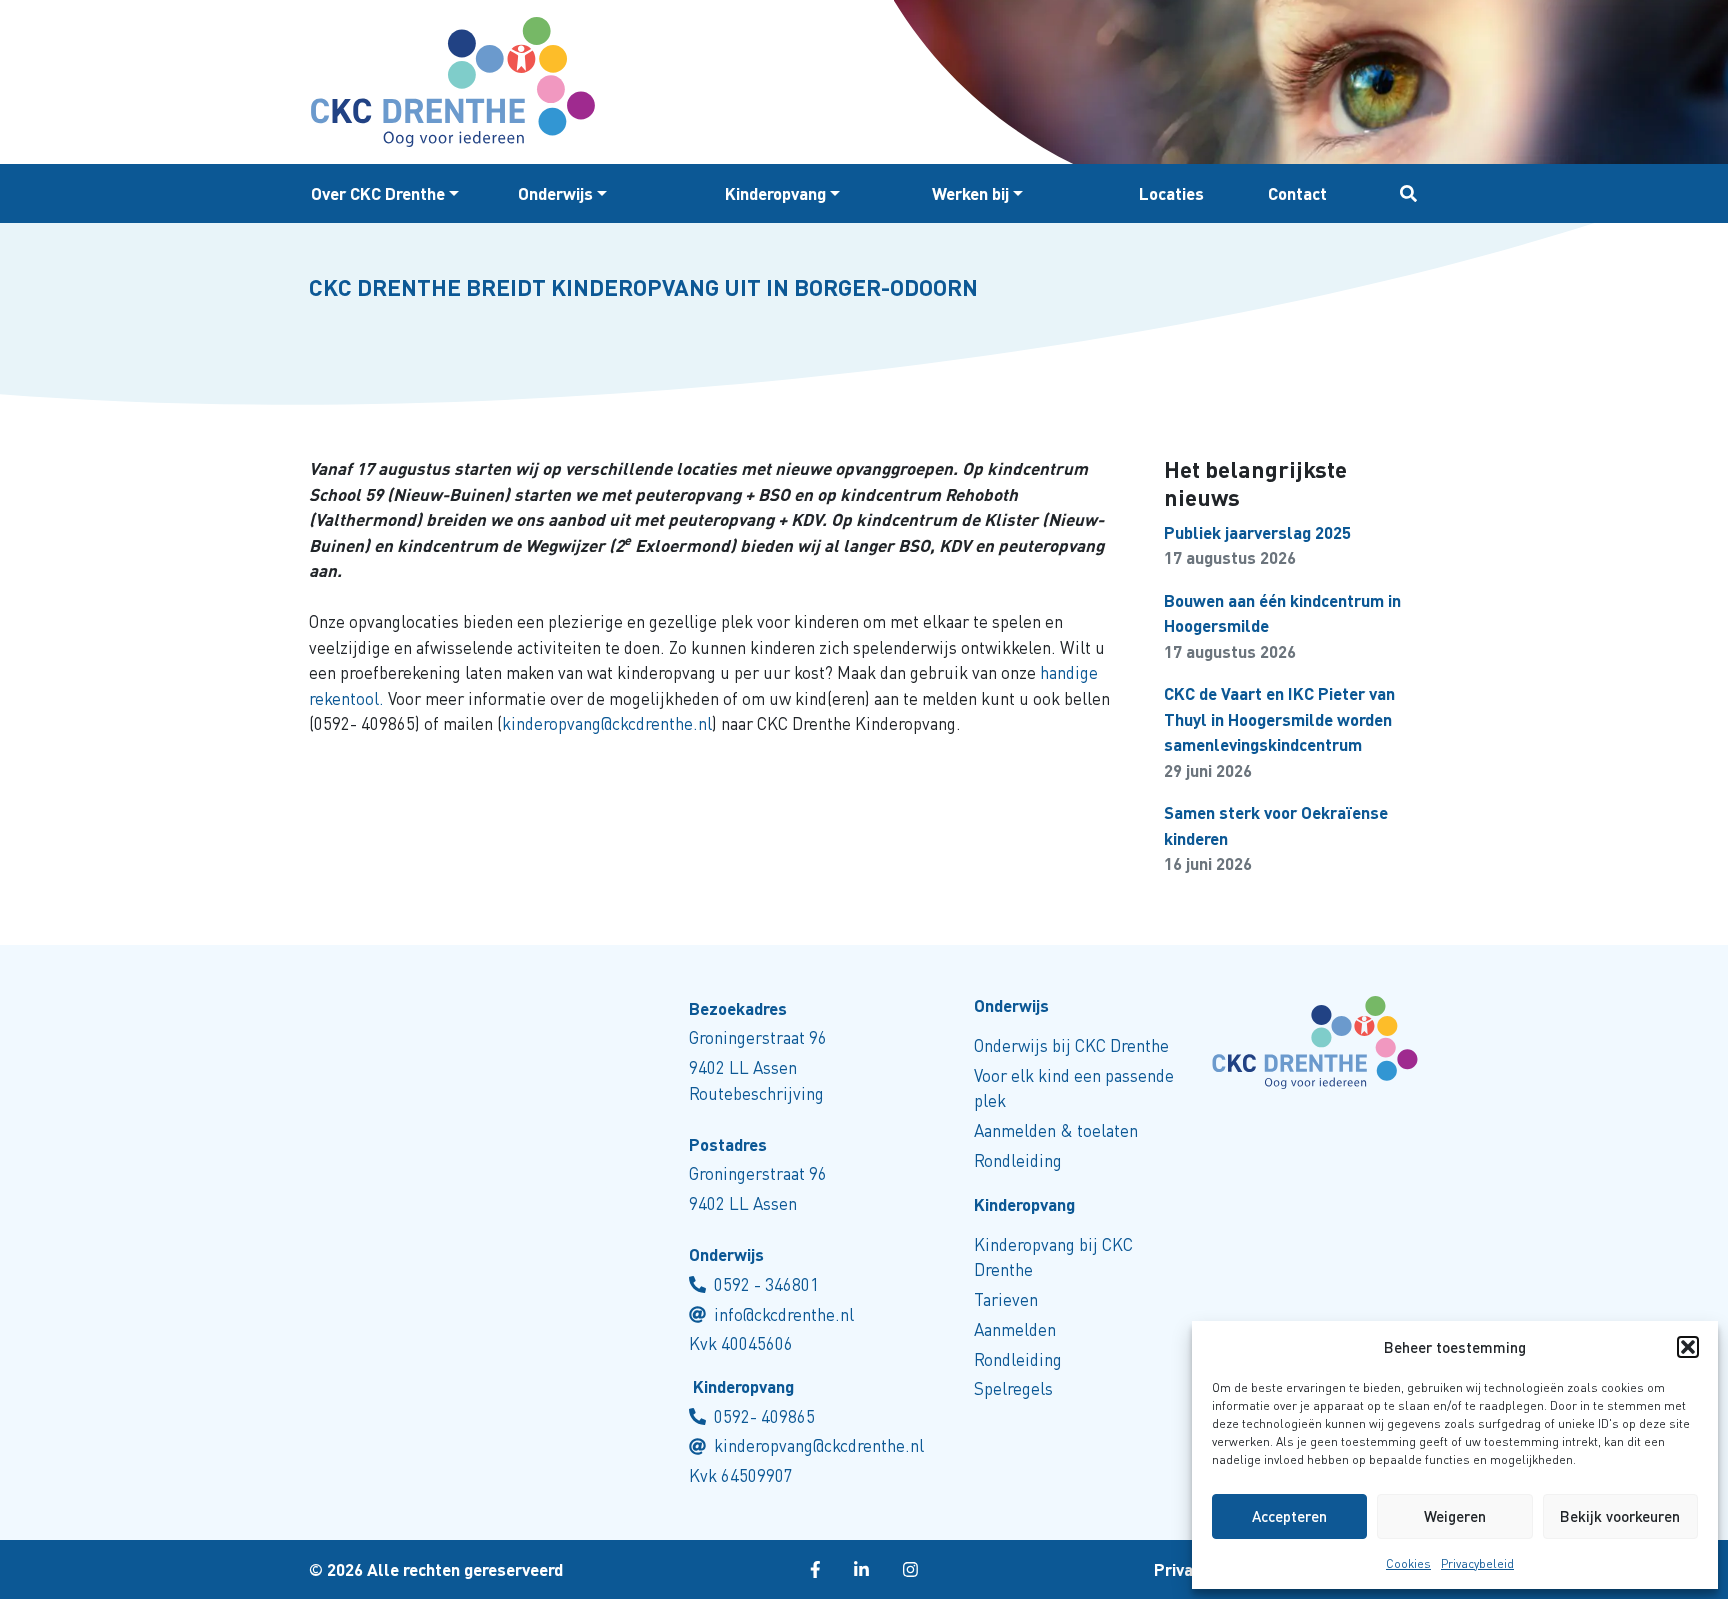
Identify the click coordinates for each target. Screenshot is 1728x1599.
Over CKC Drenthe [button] (378, 193)
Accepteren (1289, 1516)
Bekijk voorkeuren (1620, 1516)
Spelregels (1013, 1388)
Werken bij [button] (970, 193)
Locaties (1171, 193)
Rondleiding (1018, 1160)
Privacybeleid (1477, 1563)
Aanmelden (1015, 1329)
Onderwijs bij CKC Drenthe (1071, 1045)
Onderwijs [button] (555, 193)
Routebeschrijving (756, 1093)
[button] (1688, 1347)
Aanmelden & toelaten (1056, 1130)
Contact (1297, 193)
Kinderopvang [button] (775, 193)
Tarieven (1006, 1299)
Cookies (1408, 1563)
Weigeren (1455, 1516)
